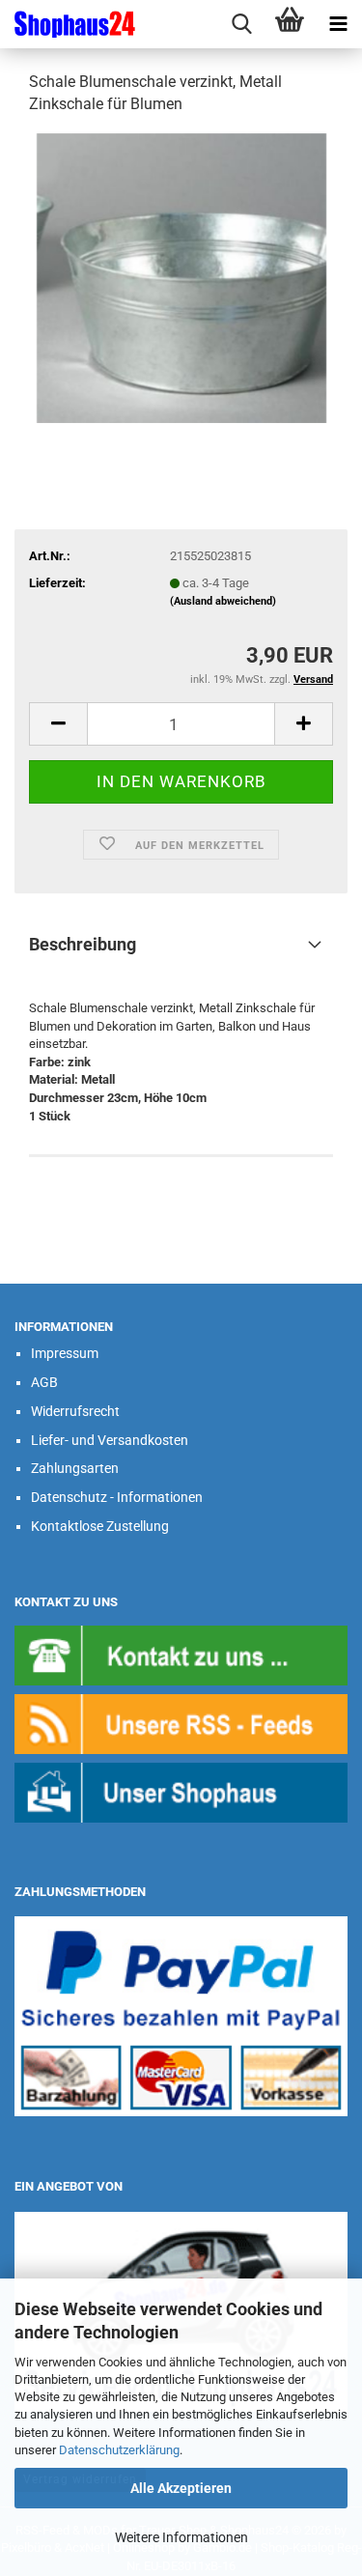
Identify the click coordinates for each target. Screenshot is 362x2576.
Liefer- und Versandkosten (110, 1440)
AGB (44, 1382)
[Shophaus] (181, 1792)
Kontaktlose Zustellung (100, 1526)
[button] (58, 724)
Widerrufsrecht (75, 1411)
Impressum (65, 1353)
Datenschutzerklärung (119, 2450)
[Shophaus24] (68, 24)
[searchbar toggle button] (241, 24)
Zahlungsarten (75, 1468)
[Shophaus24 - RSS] (181, 1723)
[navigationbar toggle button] (338, 24)
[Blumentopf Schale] (181, 277)
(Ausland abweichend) (223, 601)
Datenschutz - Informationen (117, 1497)
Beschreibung (83, 944)
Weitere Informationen (181, 2537)
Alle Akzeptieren (181, 2488)
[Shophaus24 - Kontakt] (181, 1654)
